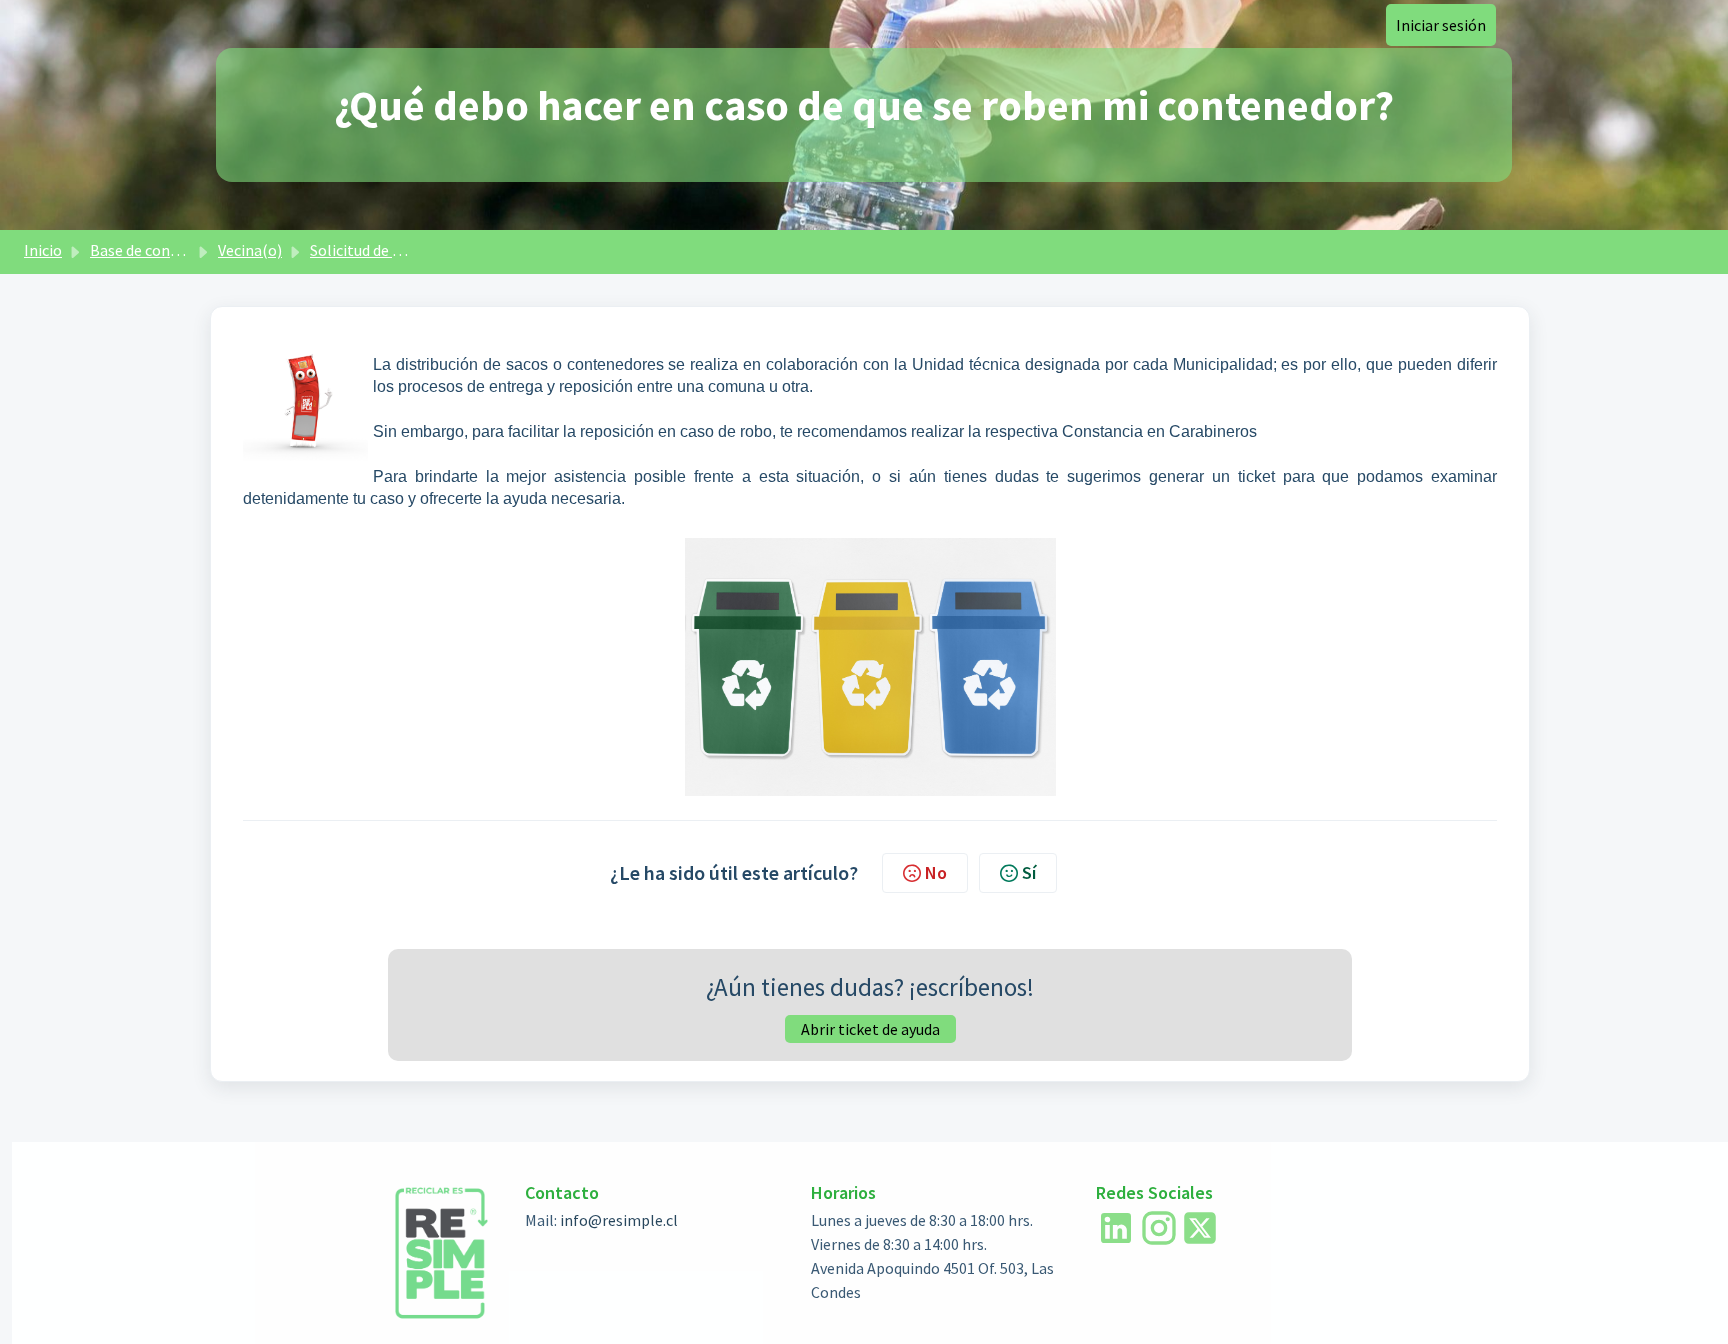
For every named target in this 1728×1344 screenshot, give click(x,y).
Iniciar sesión (1441, 25)
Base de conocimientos (169, 250)
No (936, 872)
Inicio (43, 250)
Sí (1029, 872)
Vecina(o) (250, 250)
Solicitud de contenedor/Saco (409, 250)
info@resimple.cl (619, 1220)
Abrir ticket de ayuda (870, 1029)
